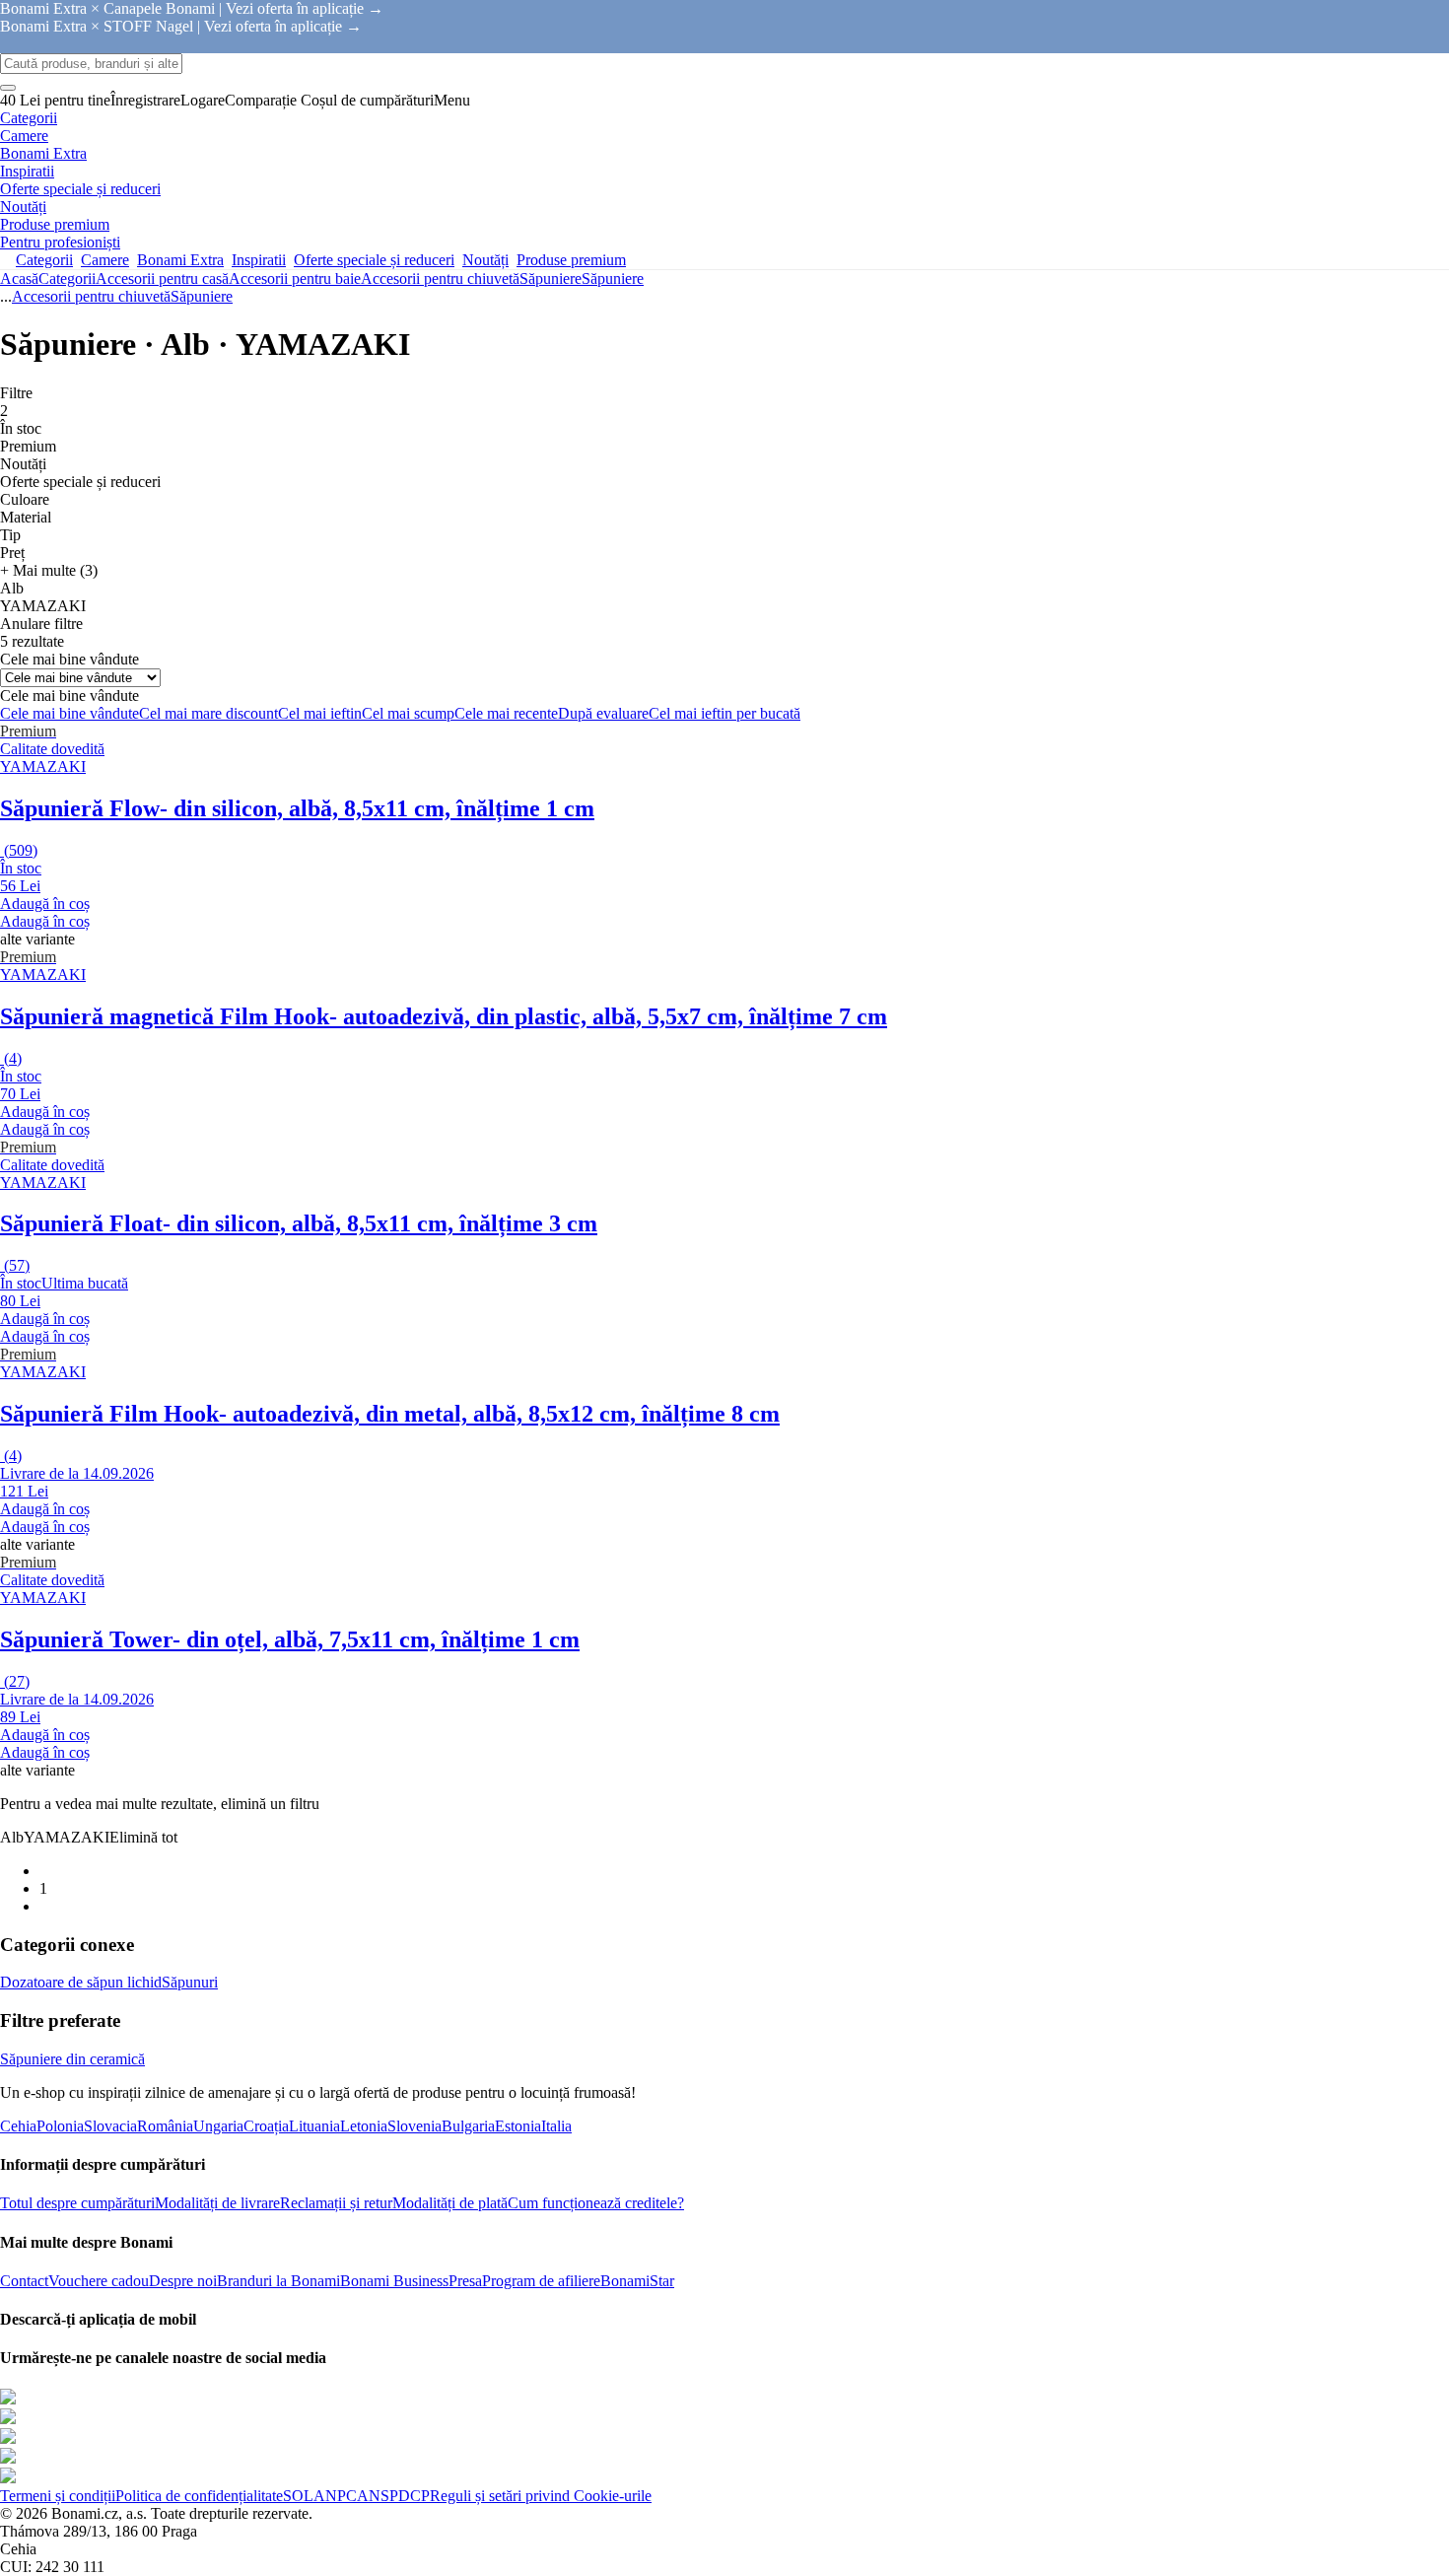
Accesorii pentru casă (162, 278)
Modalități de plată (450, 2203)
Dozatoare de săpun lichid (81, 1982)
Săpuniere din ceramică (72, 2059)
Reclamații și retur (336, 2203)
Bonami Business (394, 2281)
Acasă (19, 278)
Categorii (67, 278)
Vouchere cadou (99, 2281)
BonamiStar (637, 2281)
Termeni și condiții (58, 2496)
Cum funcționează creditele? (596, 2203)
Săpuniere (613, 278)
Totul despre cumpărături (77, 2203)
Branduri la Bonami (278, 2281)
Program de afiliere (541, 2281)
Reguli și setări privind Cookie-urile (541, 2496)
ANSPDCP (393, 2496)
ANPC (335, 2496)
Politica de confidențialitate (199, 2496)
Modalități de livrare (217, 2203)
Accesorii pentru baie (295, 278)
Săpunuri (190, 1982)
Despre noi (183, 2281)
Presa (465, 2281)
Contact (24, 2281)
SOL (298, 2496)
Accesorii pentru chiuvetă (440, 278)
